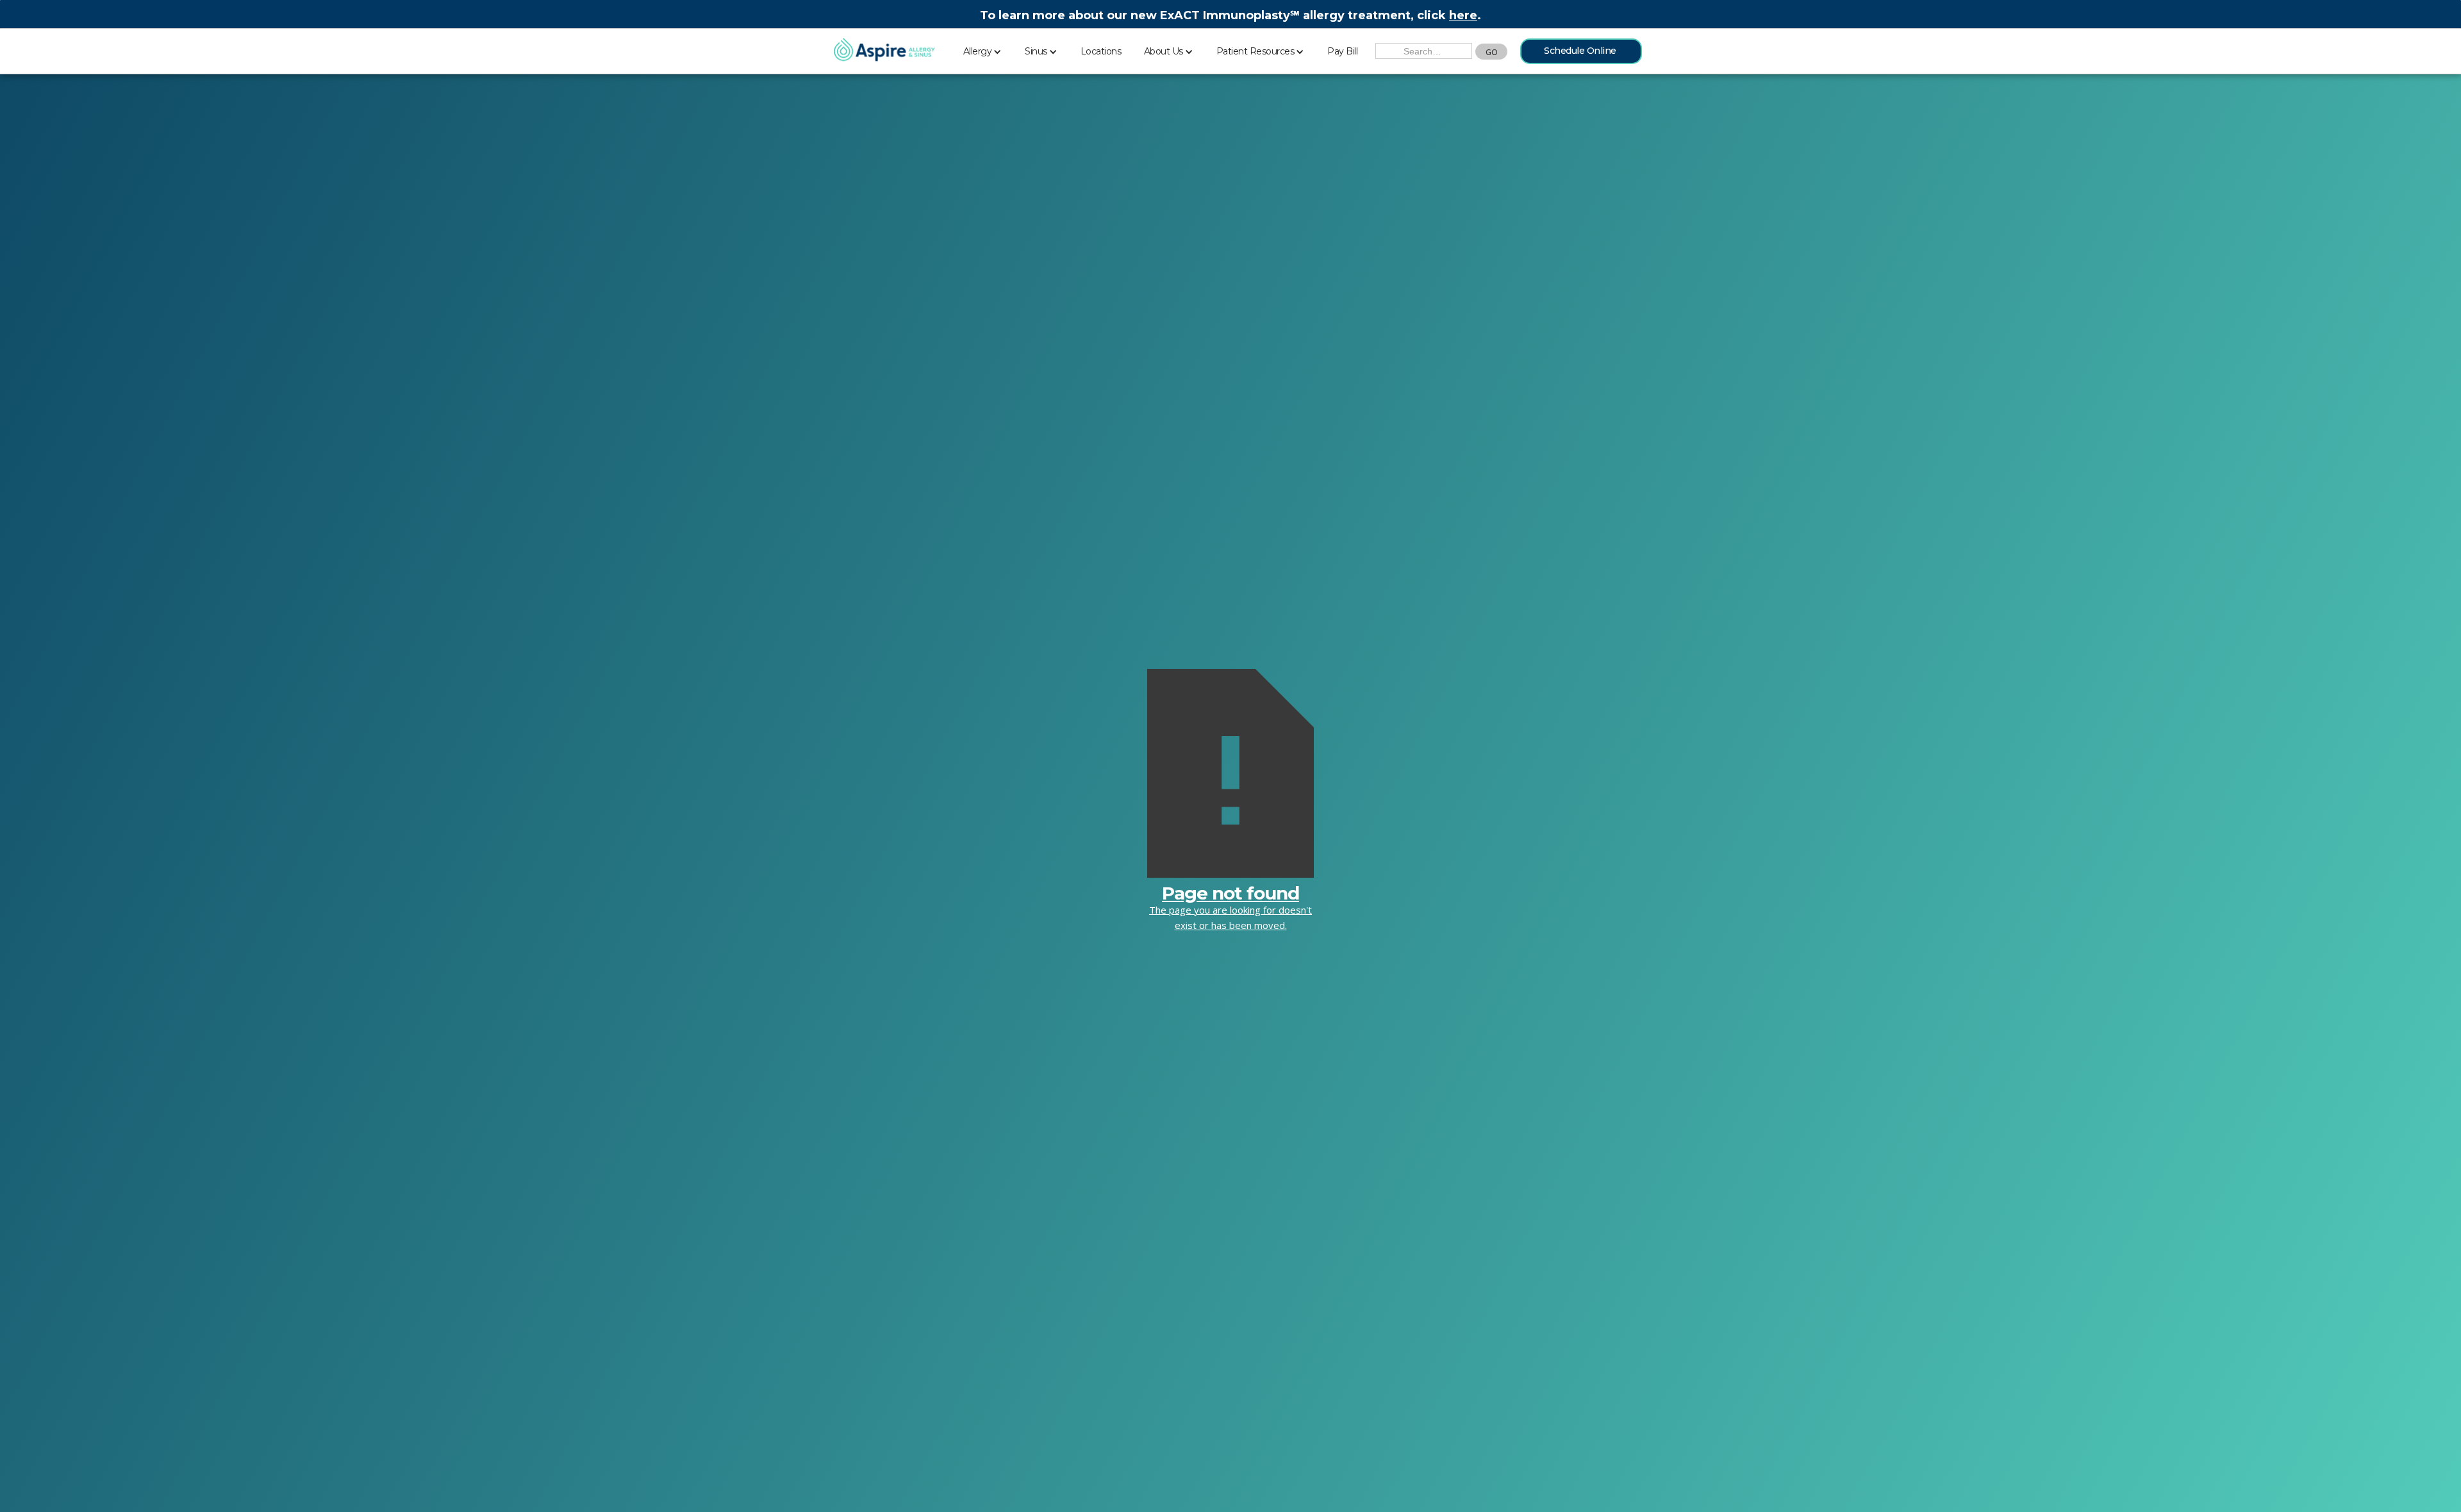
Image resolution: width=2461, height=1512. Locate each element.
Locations (1101, 51)
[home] (884, 51)
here (1463, 15)
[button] (983, 49)
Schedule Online (1580, 51)
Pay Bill (1342, 51)
